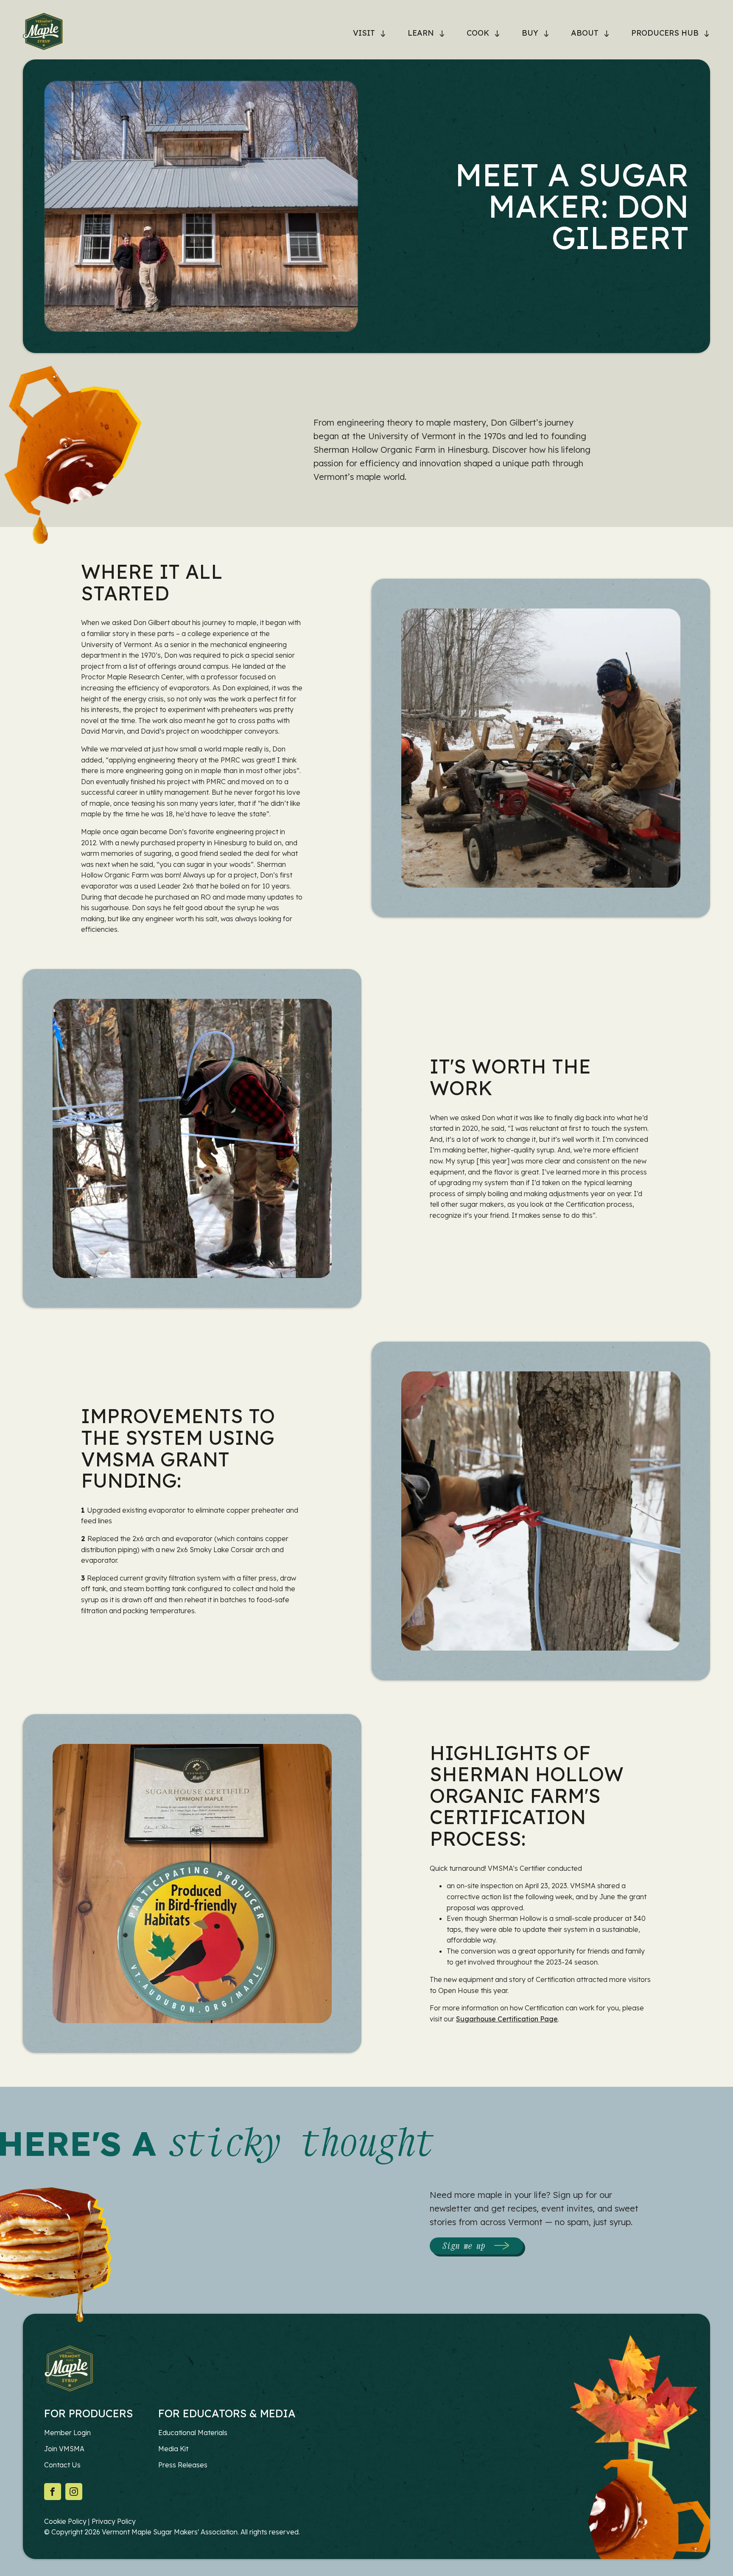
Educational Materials (193, 2433)
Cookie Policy (65, 2521)
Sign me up (464, 2246)
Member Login (67, 2433)
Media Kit (173, 2449)
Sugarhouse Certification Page (507, 2019)
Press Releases (183, 2465)
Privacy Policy (114, 2521)
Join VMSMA (64, 2449)
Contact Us (62, 2465)
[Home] (43, 33)
